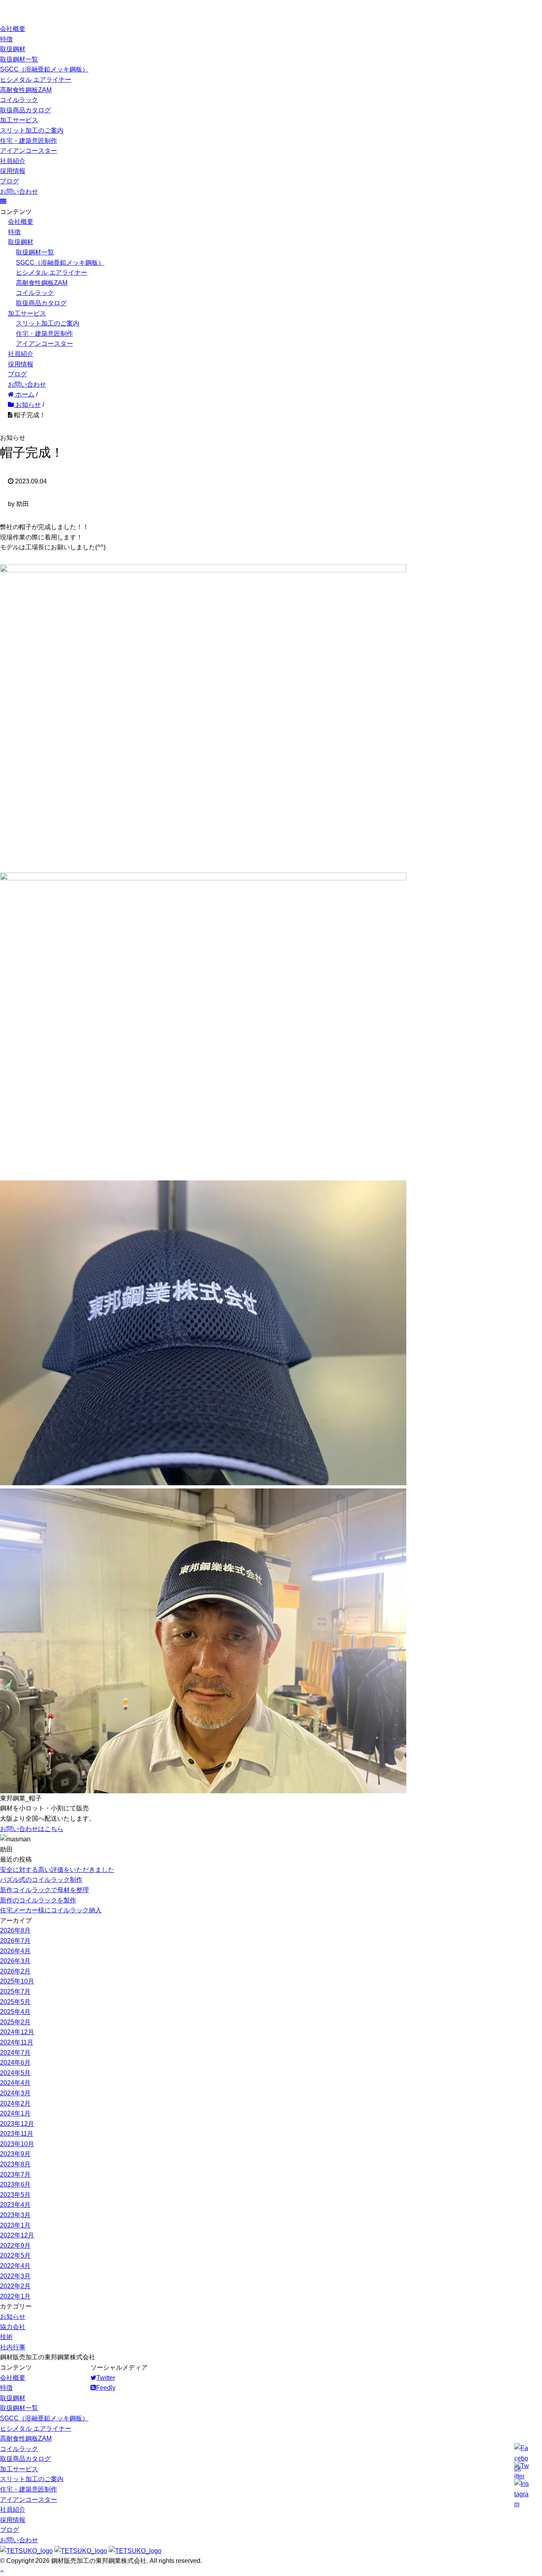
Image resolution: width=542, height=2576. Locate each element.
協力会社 (13, 2327)
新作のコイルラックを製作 (38, 1900)
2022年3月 (15, 2276)
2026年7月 (15, 1941)
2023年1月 (15, 2225)
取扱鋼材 (13, 49)
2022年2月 (15, 2286)
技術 (6, 2337)
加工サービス (19, 120)
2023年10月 (17, 2144)
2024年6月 (15, 2063)
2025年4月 (15, 2012)
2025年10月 (17, 1981)
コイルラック (19, 100)
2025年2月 (15, 2022)
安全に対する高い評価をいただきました (57, 1870)
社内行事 (13, 2347)
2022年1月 (15, 2296)
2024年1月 (15, 2113)
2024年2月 (15, 2103)
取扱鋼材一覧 (19, 59)
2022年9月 (15, 2246)
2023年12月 (17, 2124)
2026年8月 (15, 1930)
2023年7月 (15, 2175)
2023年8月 (15, 2164)
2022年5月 (15, 2255)
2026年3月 (15, 1961)
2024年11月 (17, 2042)
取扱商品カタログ (25, 110)
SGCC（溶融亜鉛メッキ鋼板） (44, 69)
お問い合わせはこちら (32, 1829)
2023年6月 (15, 2184)
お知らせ (13, 2317)
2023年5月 (15, 2195)
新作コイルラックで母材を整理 (44, 1890)
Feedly (106, 2388)
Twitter (106, 2378)
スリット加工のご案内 (32, 130)
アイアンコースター (29, 151)
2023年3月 (15, 2215)
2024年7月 (15, 2053)
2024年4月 (15, 2083)
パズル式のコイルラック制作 (41, 1880)
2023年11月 (17, 2134)
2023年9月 (15, 2154)
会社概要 (13, 29)
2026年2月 (15, 1971)
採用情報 (13, 171)
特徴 (6, 39)
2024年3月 (15, 2093)
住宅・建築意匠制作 (29, 141)
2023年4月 (15, 2205)
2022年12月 (17, 2235)
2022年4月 (15, 2266)
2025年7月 (15, 1992)
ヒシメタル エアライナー (36, 80)
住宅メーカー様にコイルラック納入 (51, 1910)
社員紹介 (13, 161)
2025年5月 (15, 2002)
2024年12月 (17, 2032)
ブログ (10, 181)
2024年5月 (15, 2073)
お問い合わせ (19, 192)
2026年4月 (15, 1951)
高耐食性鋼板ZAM (26, 90)
